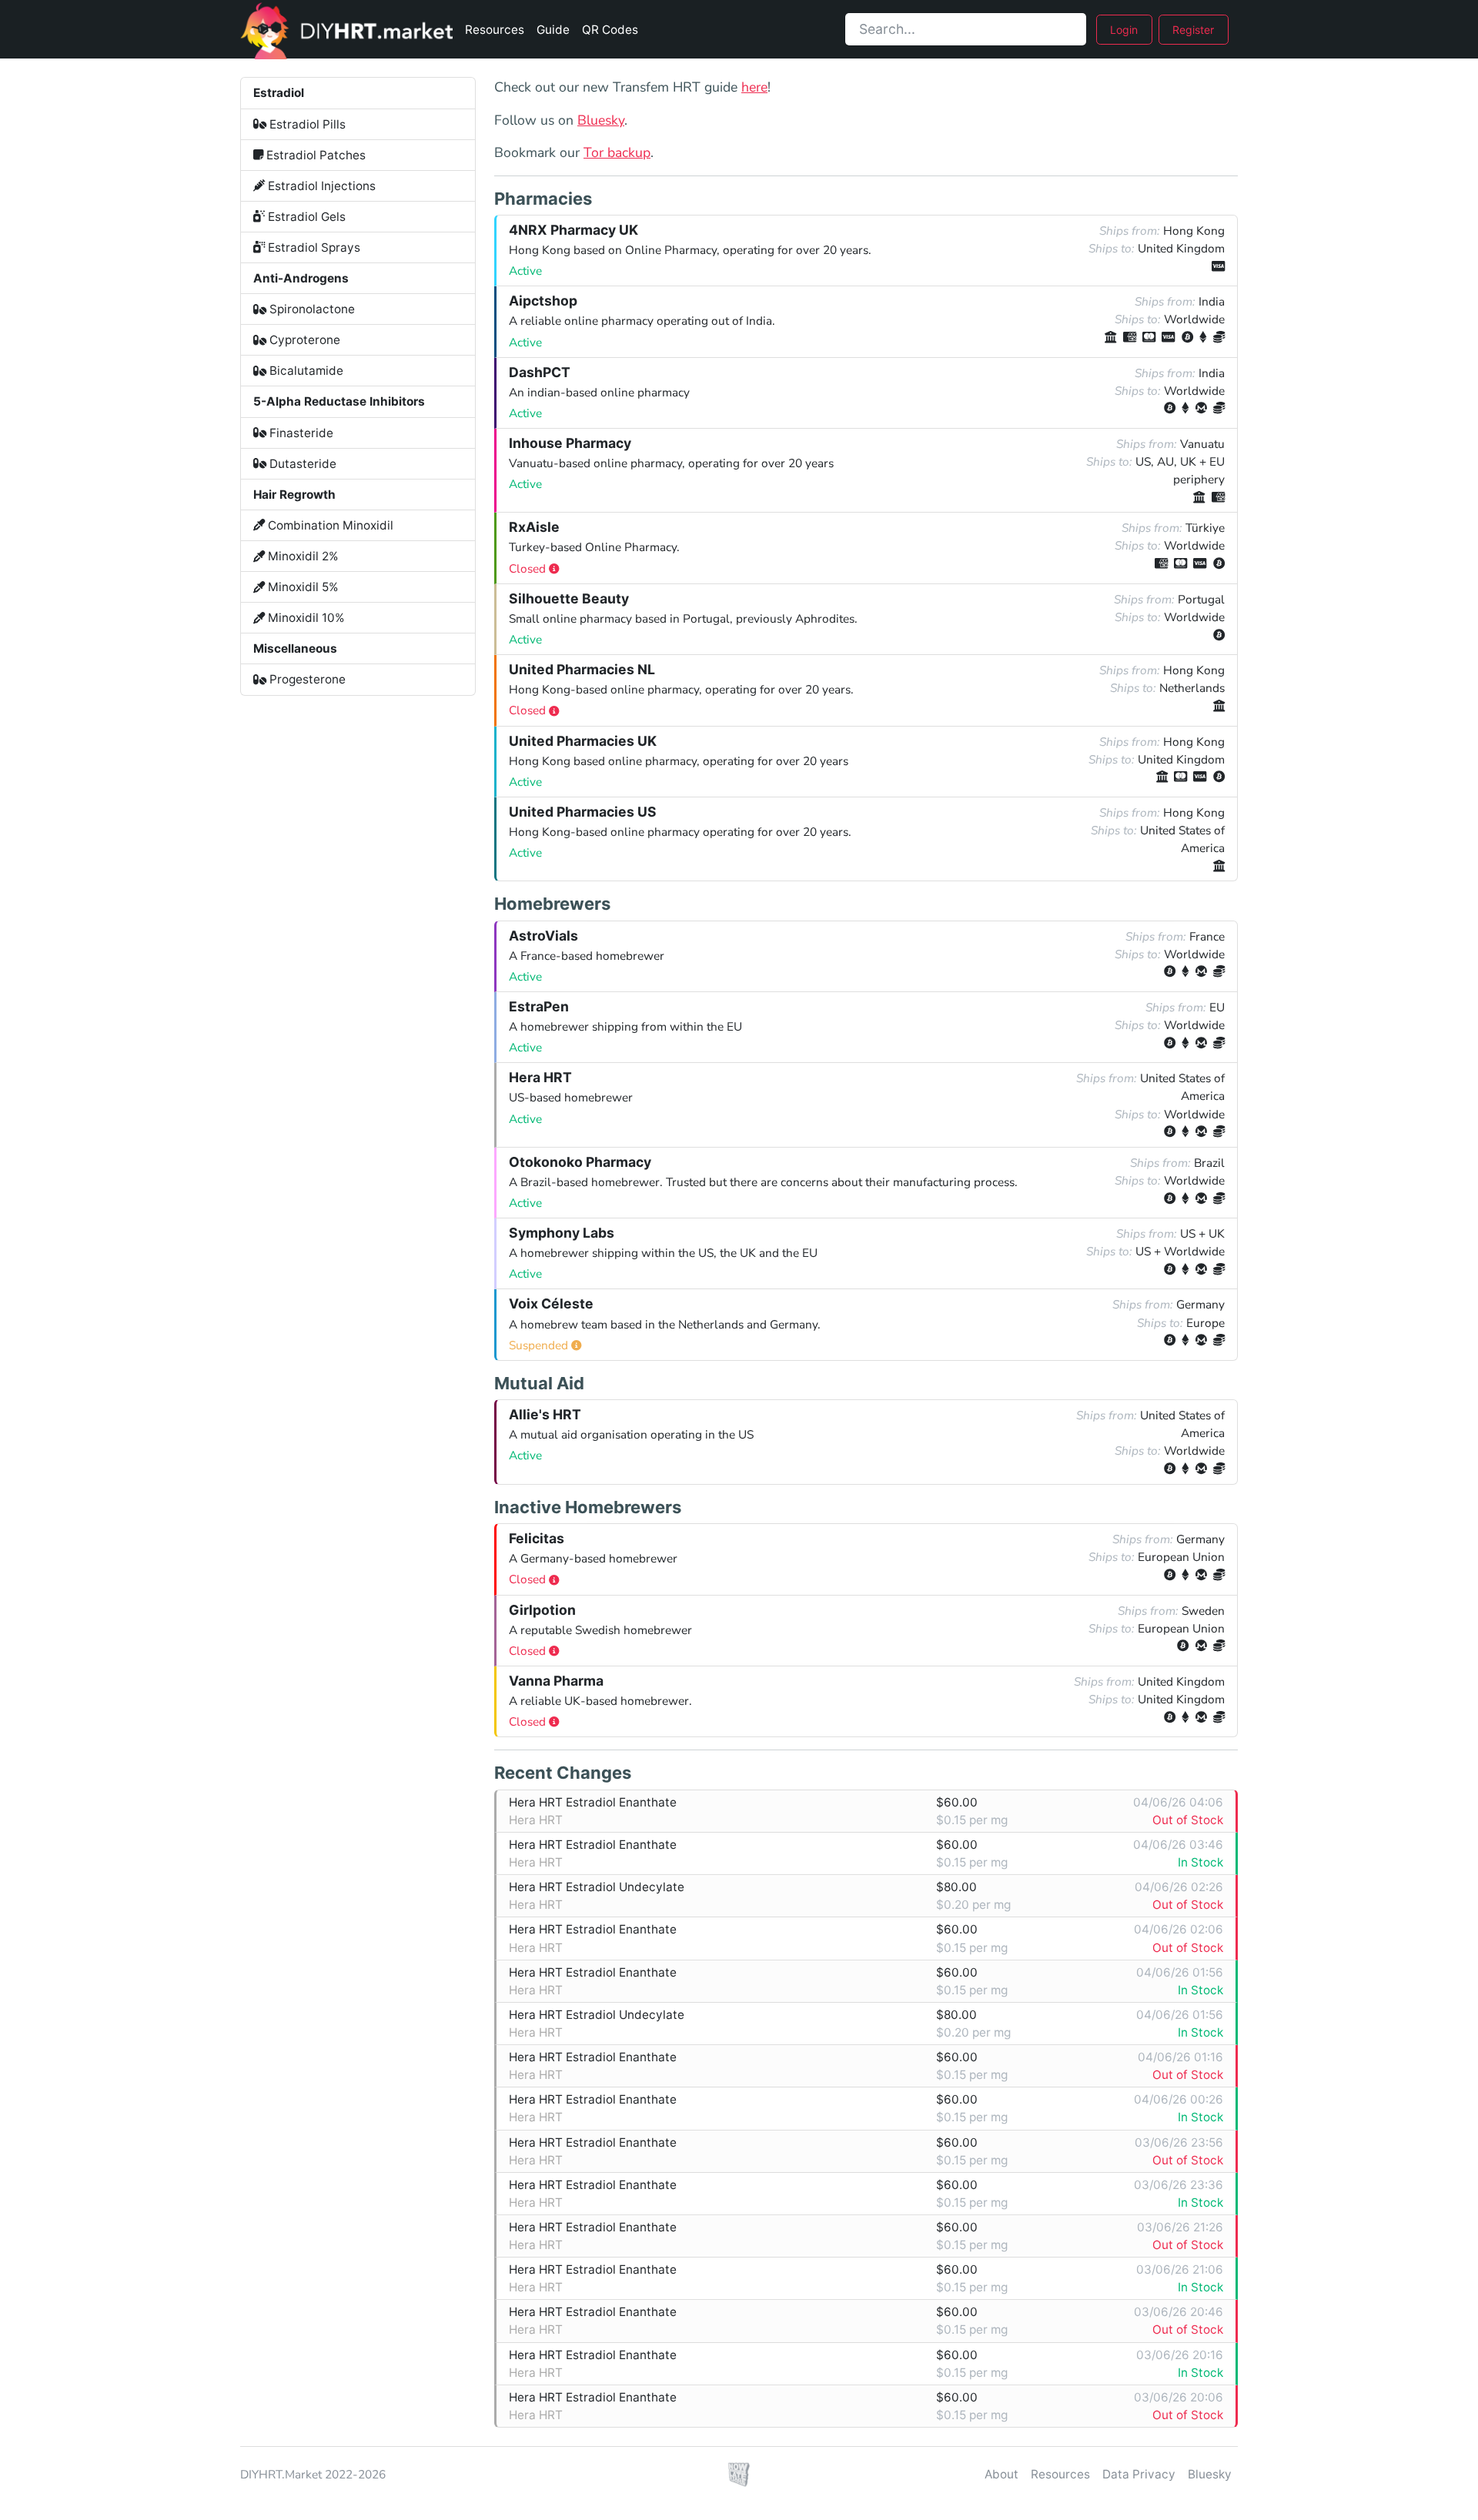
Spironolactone (311, 309)
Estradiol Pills (306, 124)
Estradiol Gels (305, 217)
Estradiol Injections (320, 186)
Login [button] (1124, 30)
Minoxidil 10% (305, 618)
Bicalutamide (305, 371)
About (1001, 2474)
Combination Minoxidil (329, 525)
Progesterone (306, 679)
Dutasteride (301, 464)
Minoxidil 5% (302, 587)
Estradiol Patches (314, 155)
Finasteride (300, 433)
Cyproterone (303, 340)
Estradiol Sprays (313, 247)
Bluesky (601, 120)
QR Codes (610, 30)
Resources (495, 30)
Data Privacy (1139, 2474)
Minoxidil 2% (302, 556)
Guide (553, 30)
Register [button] (1193, 30)
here (754, 87)
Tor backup (617, 152)
